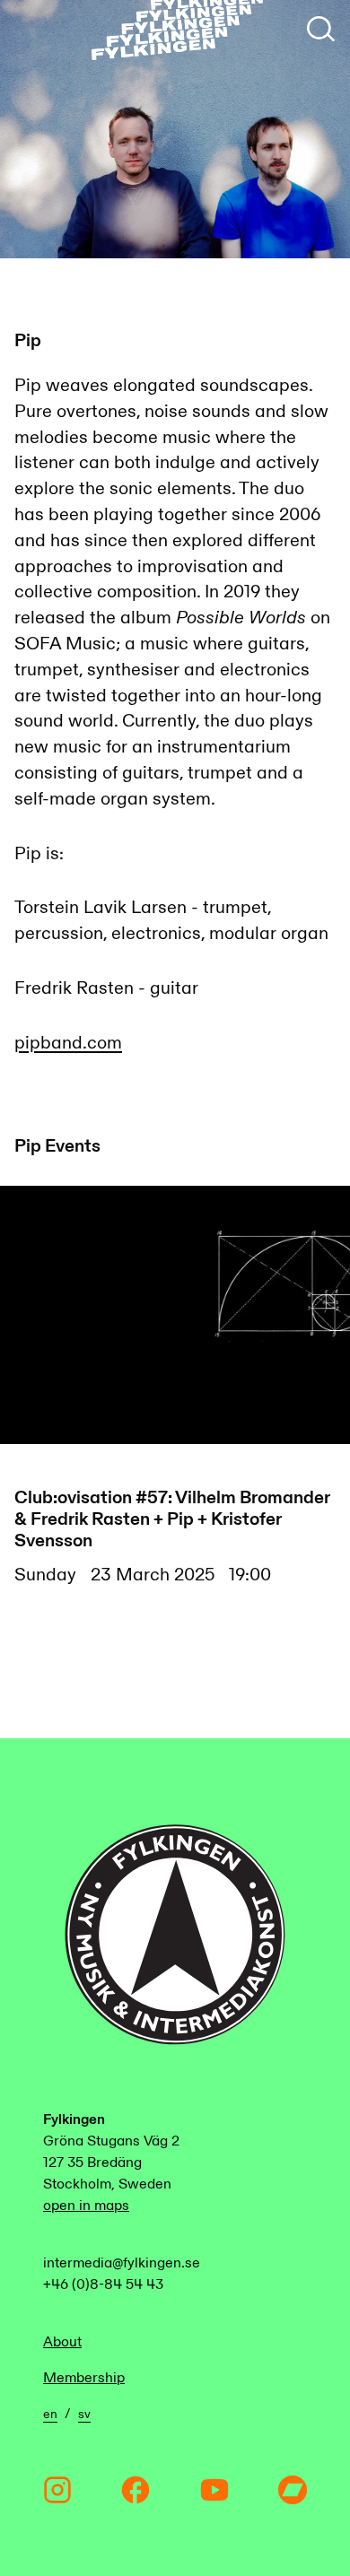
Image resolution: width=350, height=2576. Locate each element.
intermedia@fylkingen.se (122, 2263)
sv (84, 2415)
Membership (84, 2378)
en (50, 2415)
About (62, 2342)
